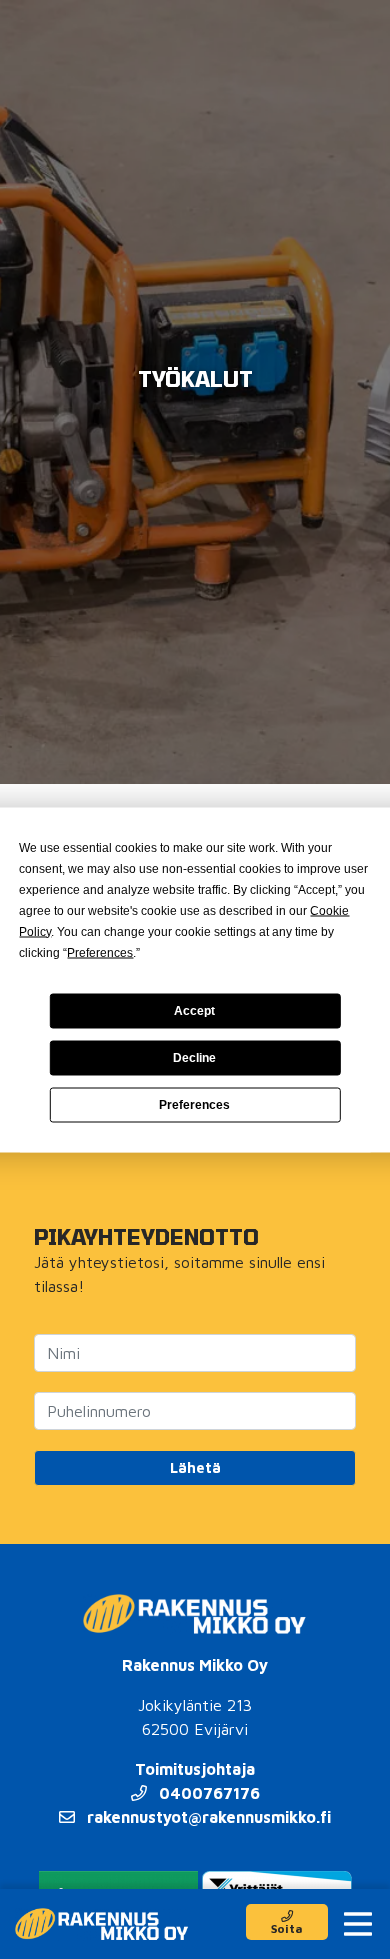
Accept (194, 1011)
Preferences (194, 1105)
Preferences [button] (100, 952)
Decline (194, 1058)
